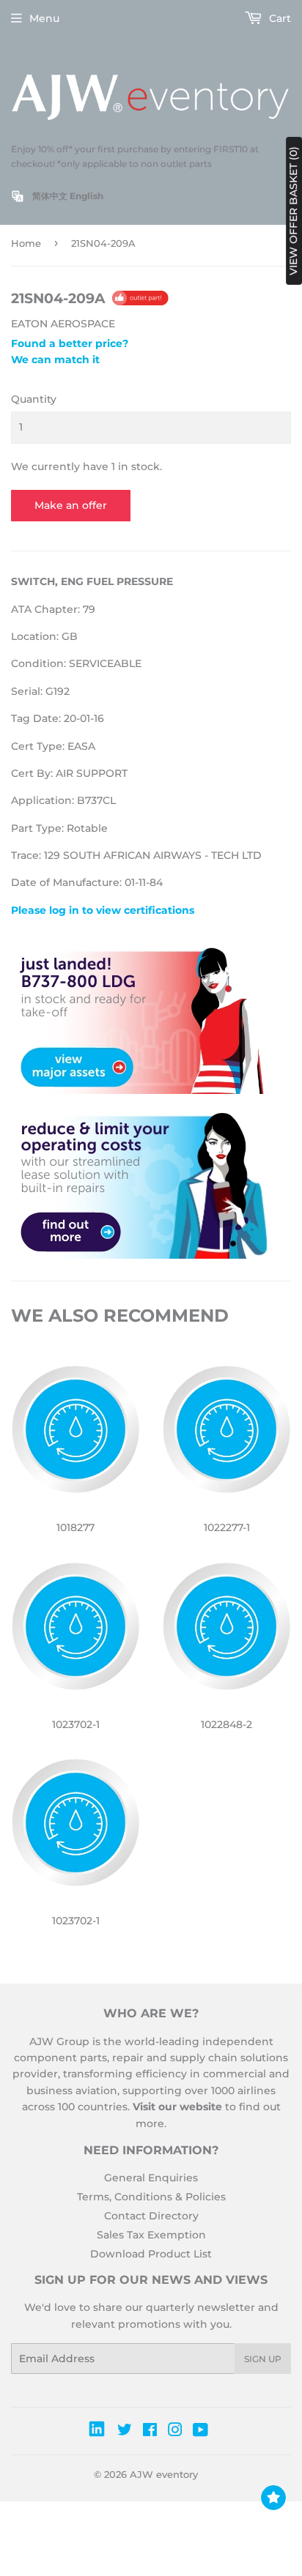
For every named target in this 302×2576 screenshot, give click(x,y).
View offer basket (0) (293, 211)
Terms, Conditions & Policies (151, 2197)
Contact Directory (151, 2216)
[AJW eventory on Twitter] (125, 2432)
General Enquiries (151, 2178)
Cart (279, 18)
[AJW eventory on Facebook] (150, 2432)
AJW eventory (164, 2474)
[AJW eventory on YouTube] (200, 2432)
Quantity (34, 399)
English (86, 196)
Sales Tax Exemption (151, 2235)
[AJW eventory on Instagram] (175, 2432)
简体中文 (50, 196)
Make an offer (71, 505)
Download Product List (151, 2254)
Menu (44, 18)
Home (26, 243)
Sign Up (263, 2359)
